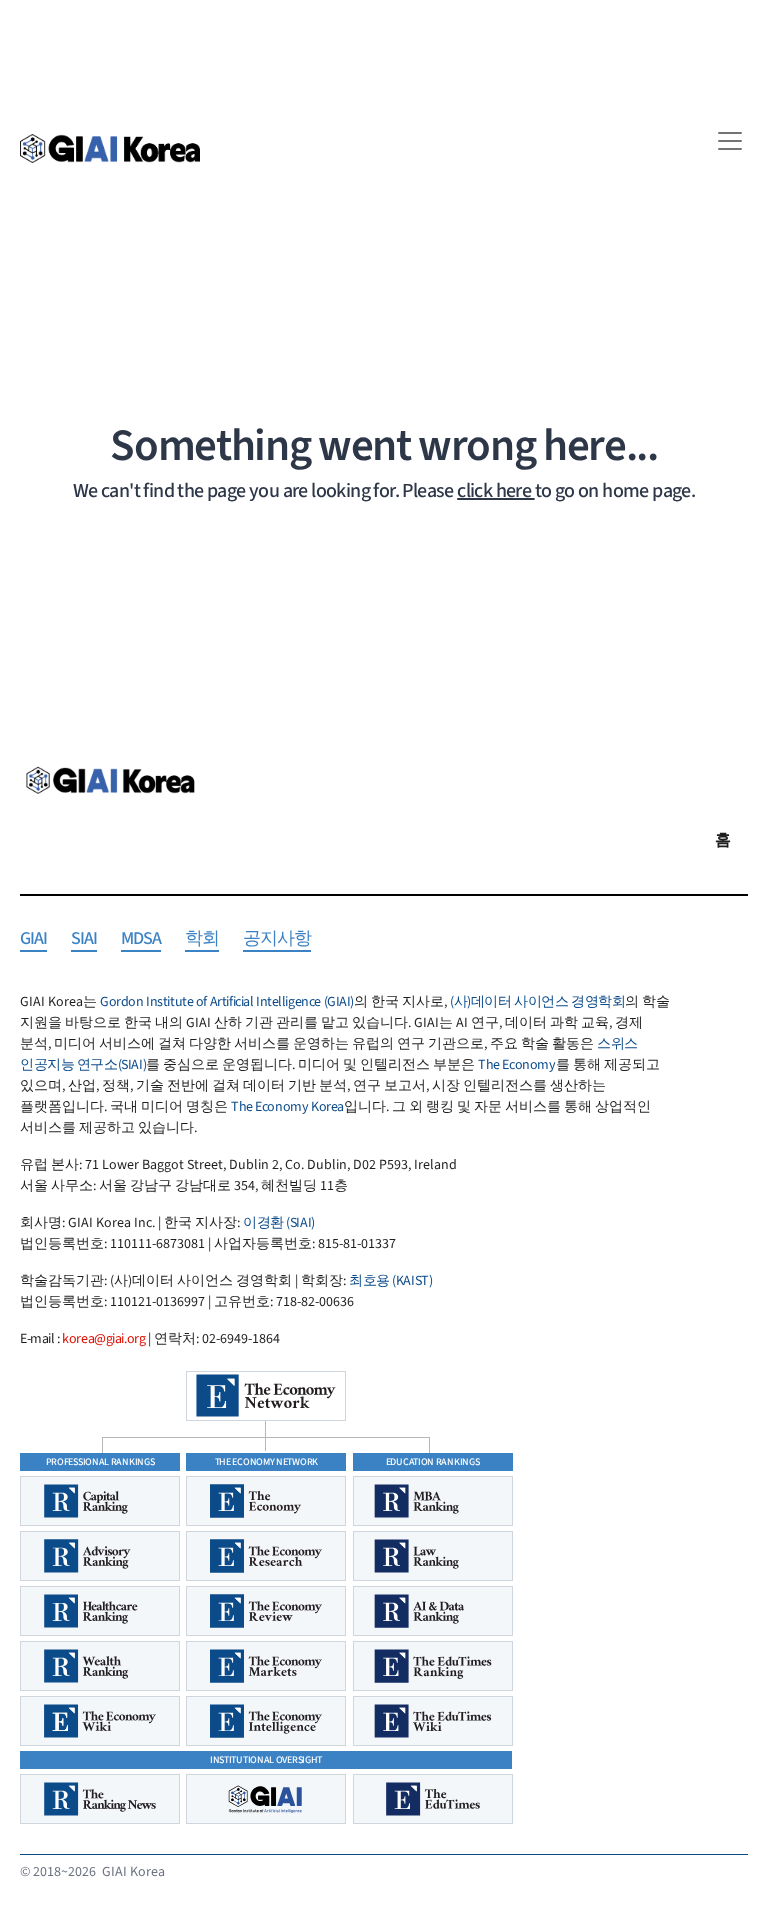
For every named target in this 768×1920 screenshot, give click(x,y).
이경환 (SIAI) (279, 1223)
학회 (202, 939)
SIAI (84, 939)
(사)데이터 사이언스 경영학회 (537, 1002)
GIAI (33, 939)
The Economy (516, 1065)
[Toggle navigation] (730, 141)
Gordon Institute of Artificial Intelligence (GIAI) (227, 1002)
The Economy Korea (287, 1107)
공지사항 (277, 939)
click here (495, 491)
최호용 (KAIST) (390, 1281)
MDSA (141, 939)
